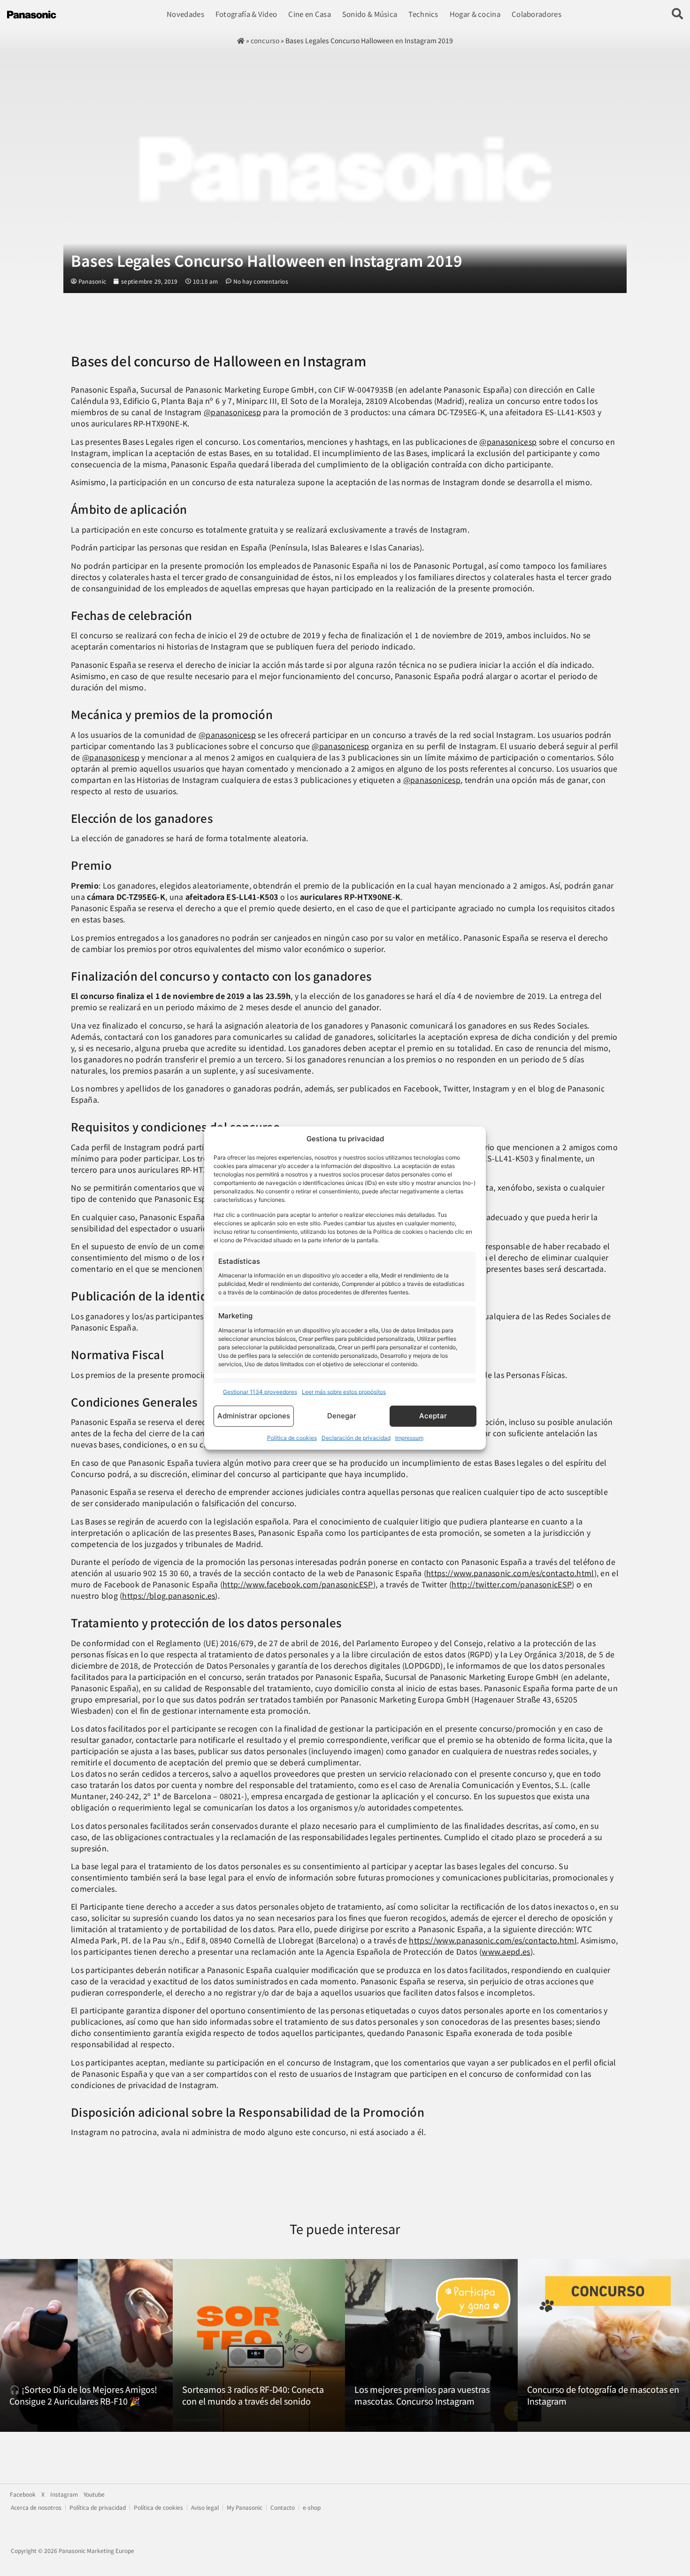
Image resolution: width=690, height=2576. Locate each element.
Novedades (185, 14)
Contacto (283, 2507)
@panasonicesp (232, 412)
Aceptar (433, 1416)
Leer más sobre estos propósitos (344, 1392)
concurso (265, 40)
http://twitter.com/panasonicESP (512, 1584)
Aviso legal (205, 2507)
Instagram (64, 2494)
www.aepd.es (506, 1951)
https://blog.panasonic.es (169, 1595)
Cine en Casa (310, 14)
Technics (423, 14)
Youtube (94, 2494)
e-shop (312, 2507)
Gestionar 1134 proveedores (260, 1392)
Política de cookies (292, 1438)
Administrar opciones (254, 1416)
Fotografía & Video (246, 14)
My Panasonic (245, 2507)
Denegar (342, 1416)
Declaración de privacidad (356, 1438)
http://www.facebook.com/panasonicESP (298, 1584)
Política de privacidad (98, 2507)
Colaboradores (537, 14)
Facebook (23, 2494)
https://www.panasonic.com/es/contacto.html (510, 1573)
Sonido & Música (370, 14)
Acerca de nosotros (36, 2507)
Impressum (409, 1438)
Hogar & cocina (475, 14)
